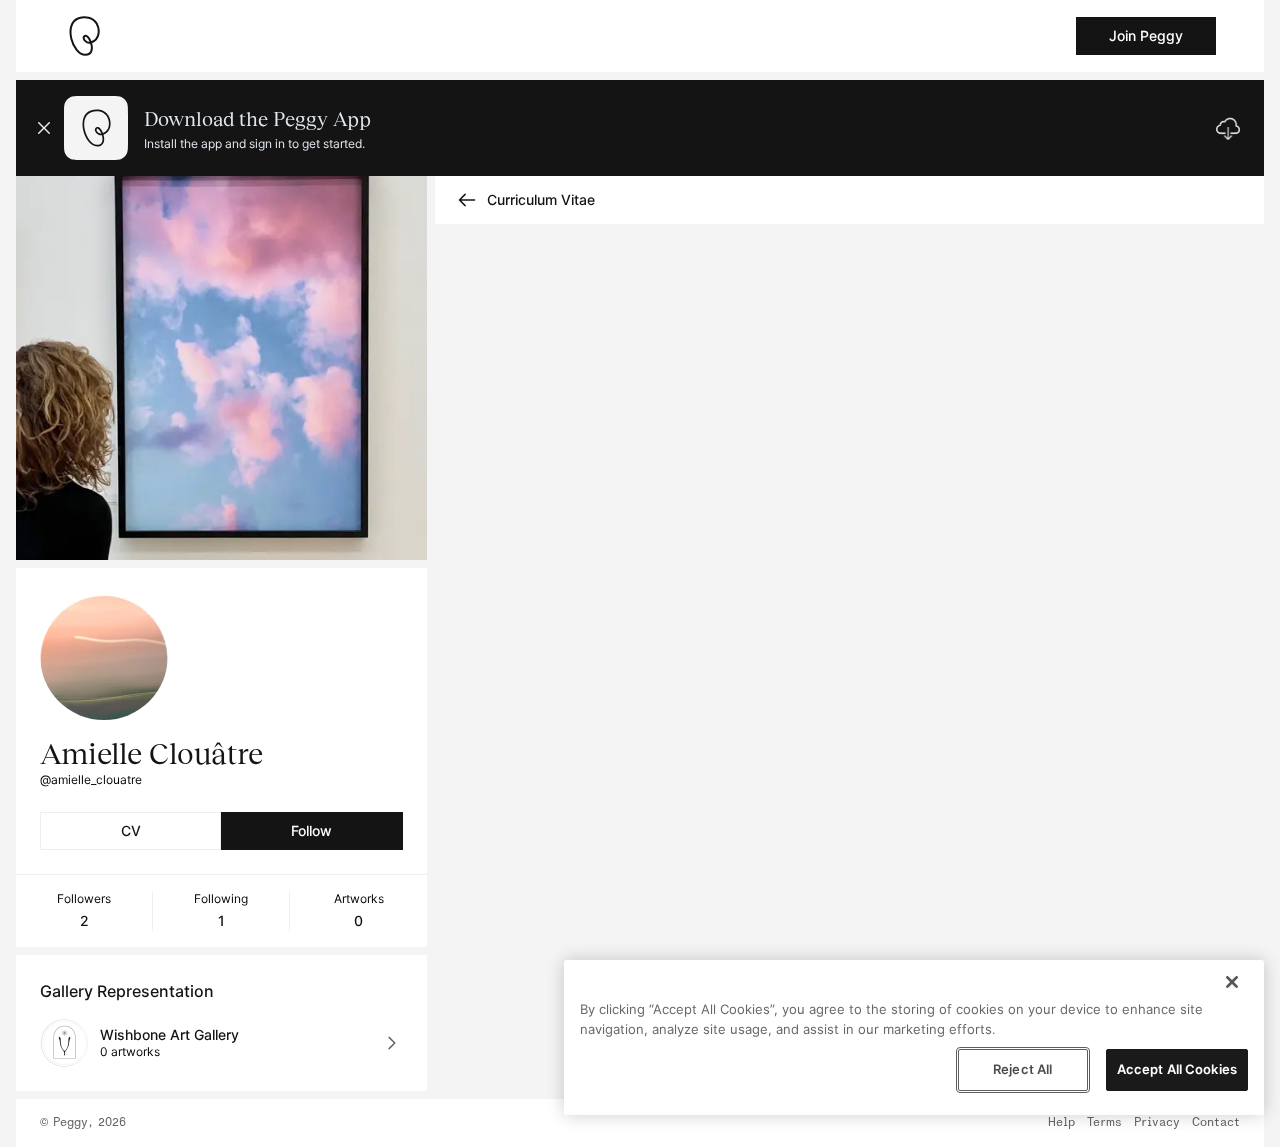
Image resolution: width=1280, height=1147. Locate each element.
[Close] (1232, 982)
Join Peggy (1146, 35)
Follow (311, 830)
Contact (1216, 1123)
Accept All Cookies (1177, 1069)
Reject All (1022, 1069)
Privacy (1157, 1123)
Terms (1104, 1123)
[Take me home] (84, 36)
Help (1061, 1123)
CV (131, 830)
